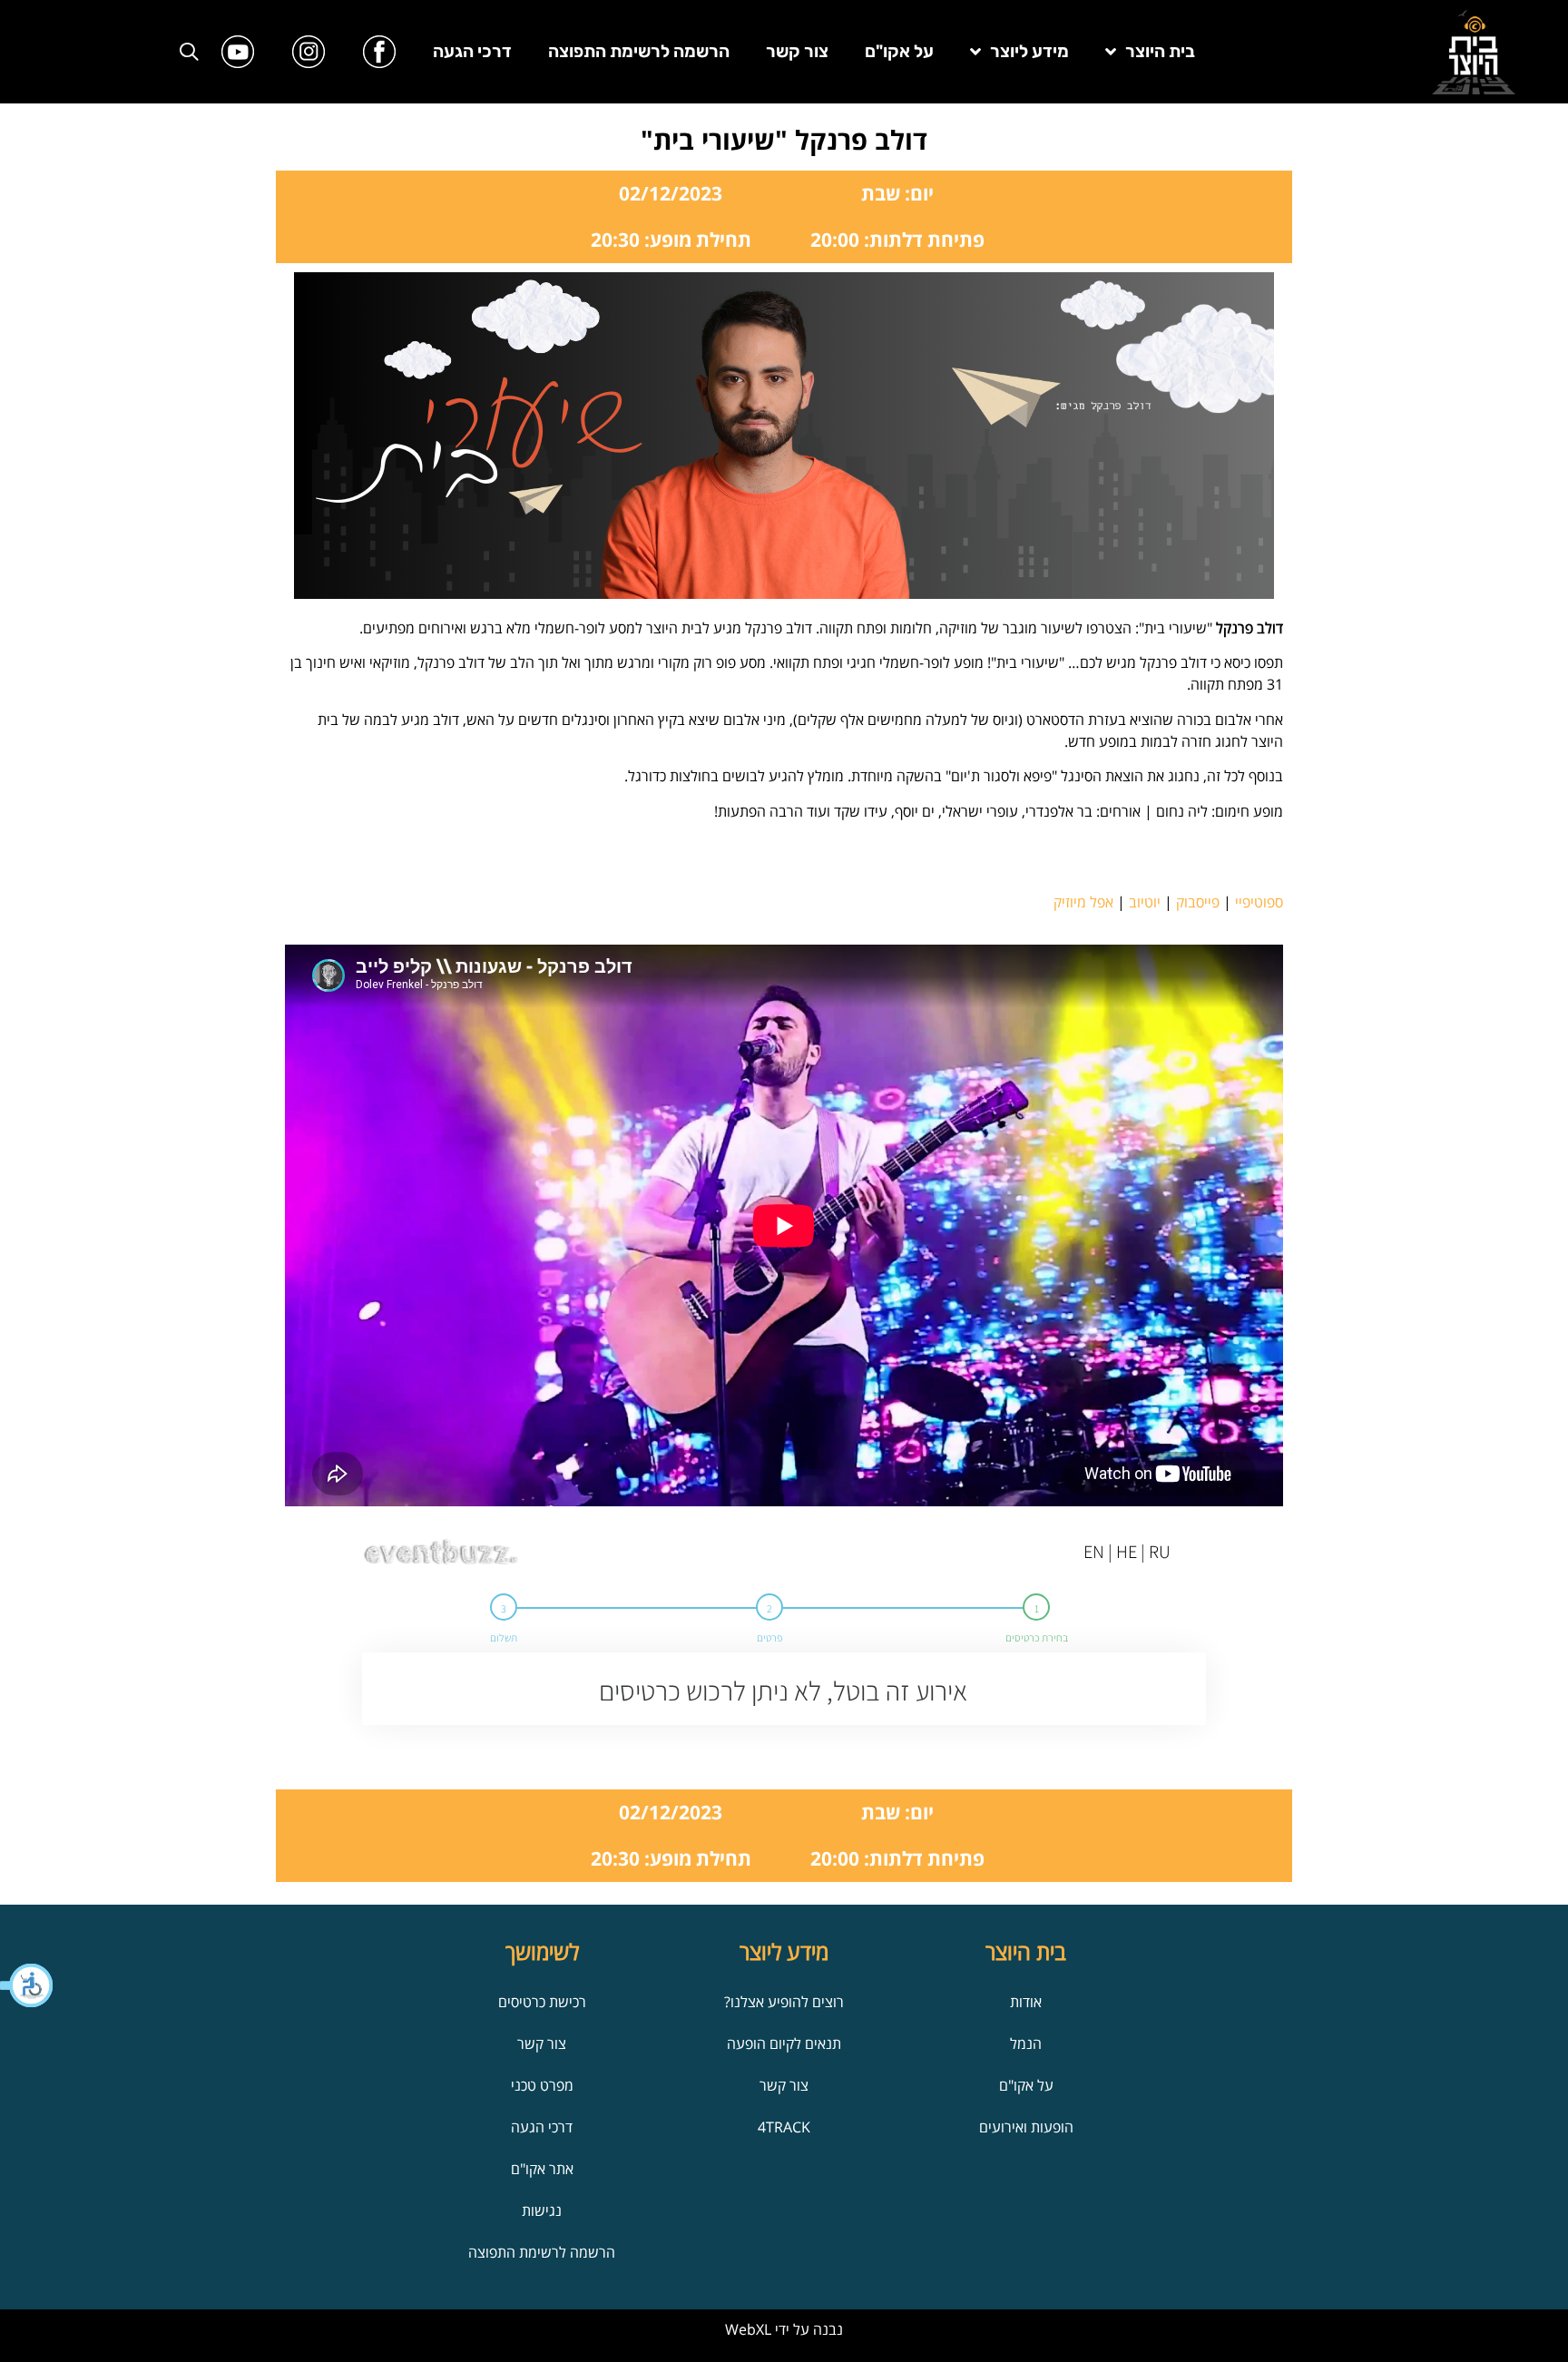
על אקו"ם (899, 51)
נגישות (542, 2210)
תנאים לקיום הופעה (784, 2043)
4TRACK (784, 2127)
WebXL (748, 2329)
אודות (1026, 2002)
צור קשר (797, 51)
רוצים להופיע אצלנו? (784, 2002)
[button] (27, 1985)
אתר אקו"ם (542, 2169)
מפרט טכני (542, 2085)
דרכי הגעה (472, 51)
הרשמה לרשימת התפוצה (639, 51)
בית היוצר (1160, 51)
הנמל (1026, 2043)
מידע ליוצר (1029, 51)
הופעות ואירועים (1026, 2127)
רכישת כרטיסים (542, 2002)
